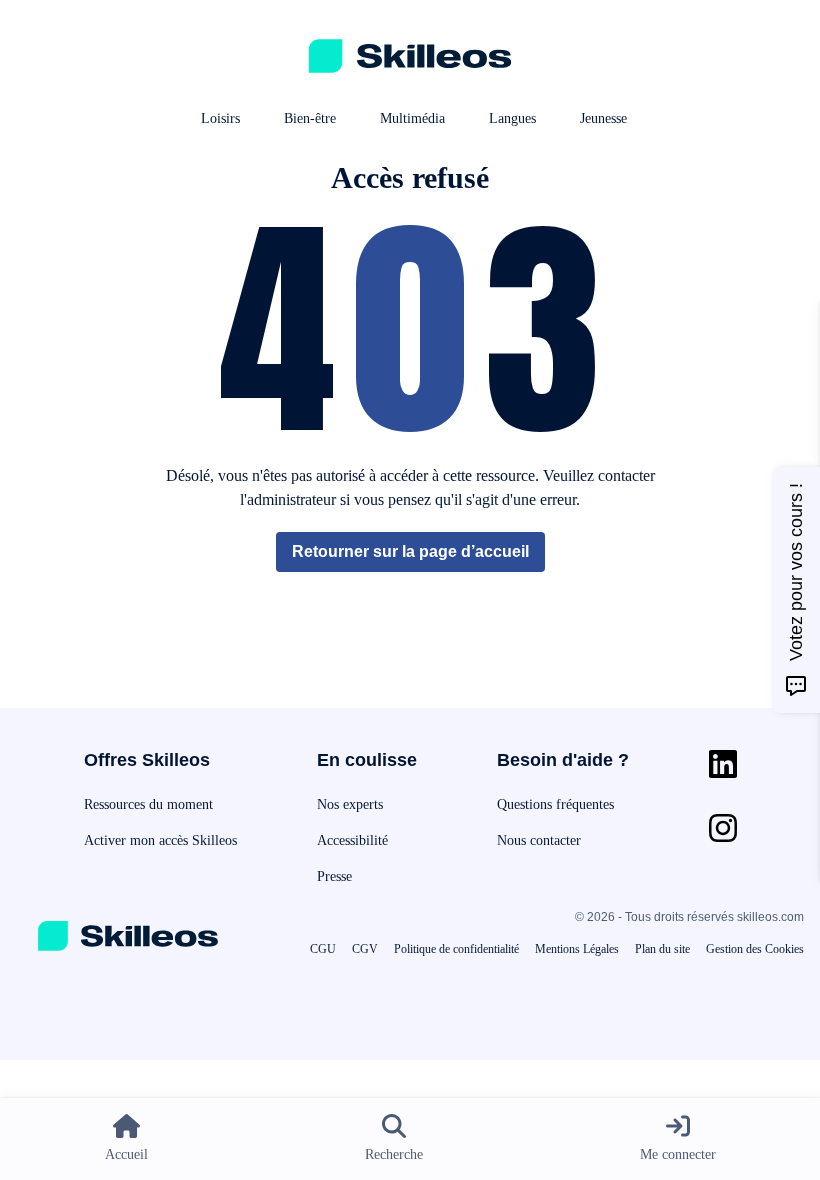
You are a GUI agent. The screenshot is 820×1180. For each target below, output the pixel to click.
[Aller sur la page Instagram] (723, 828)
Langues (512, 118)
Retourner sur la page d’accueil (410, 551)
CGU (323, 949)
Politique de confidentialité (456, 949)
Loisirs (220, 118)
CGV (365, 949)
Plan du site (662, 949)
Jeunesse (603, 118)
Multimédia (412, 118)
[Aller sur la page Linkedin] (723, 764)
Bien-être (310, 118)
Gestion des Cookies (755, 949)
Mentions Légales (577, 949)
